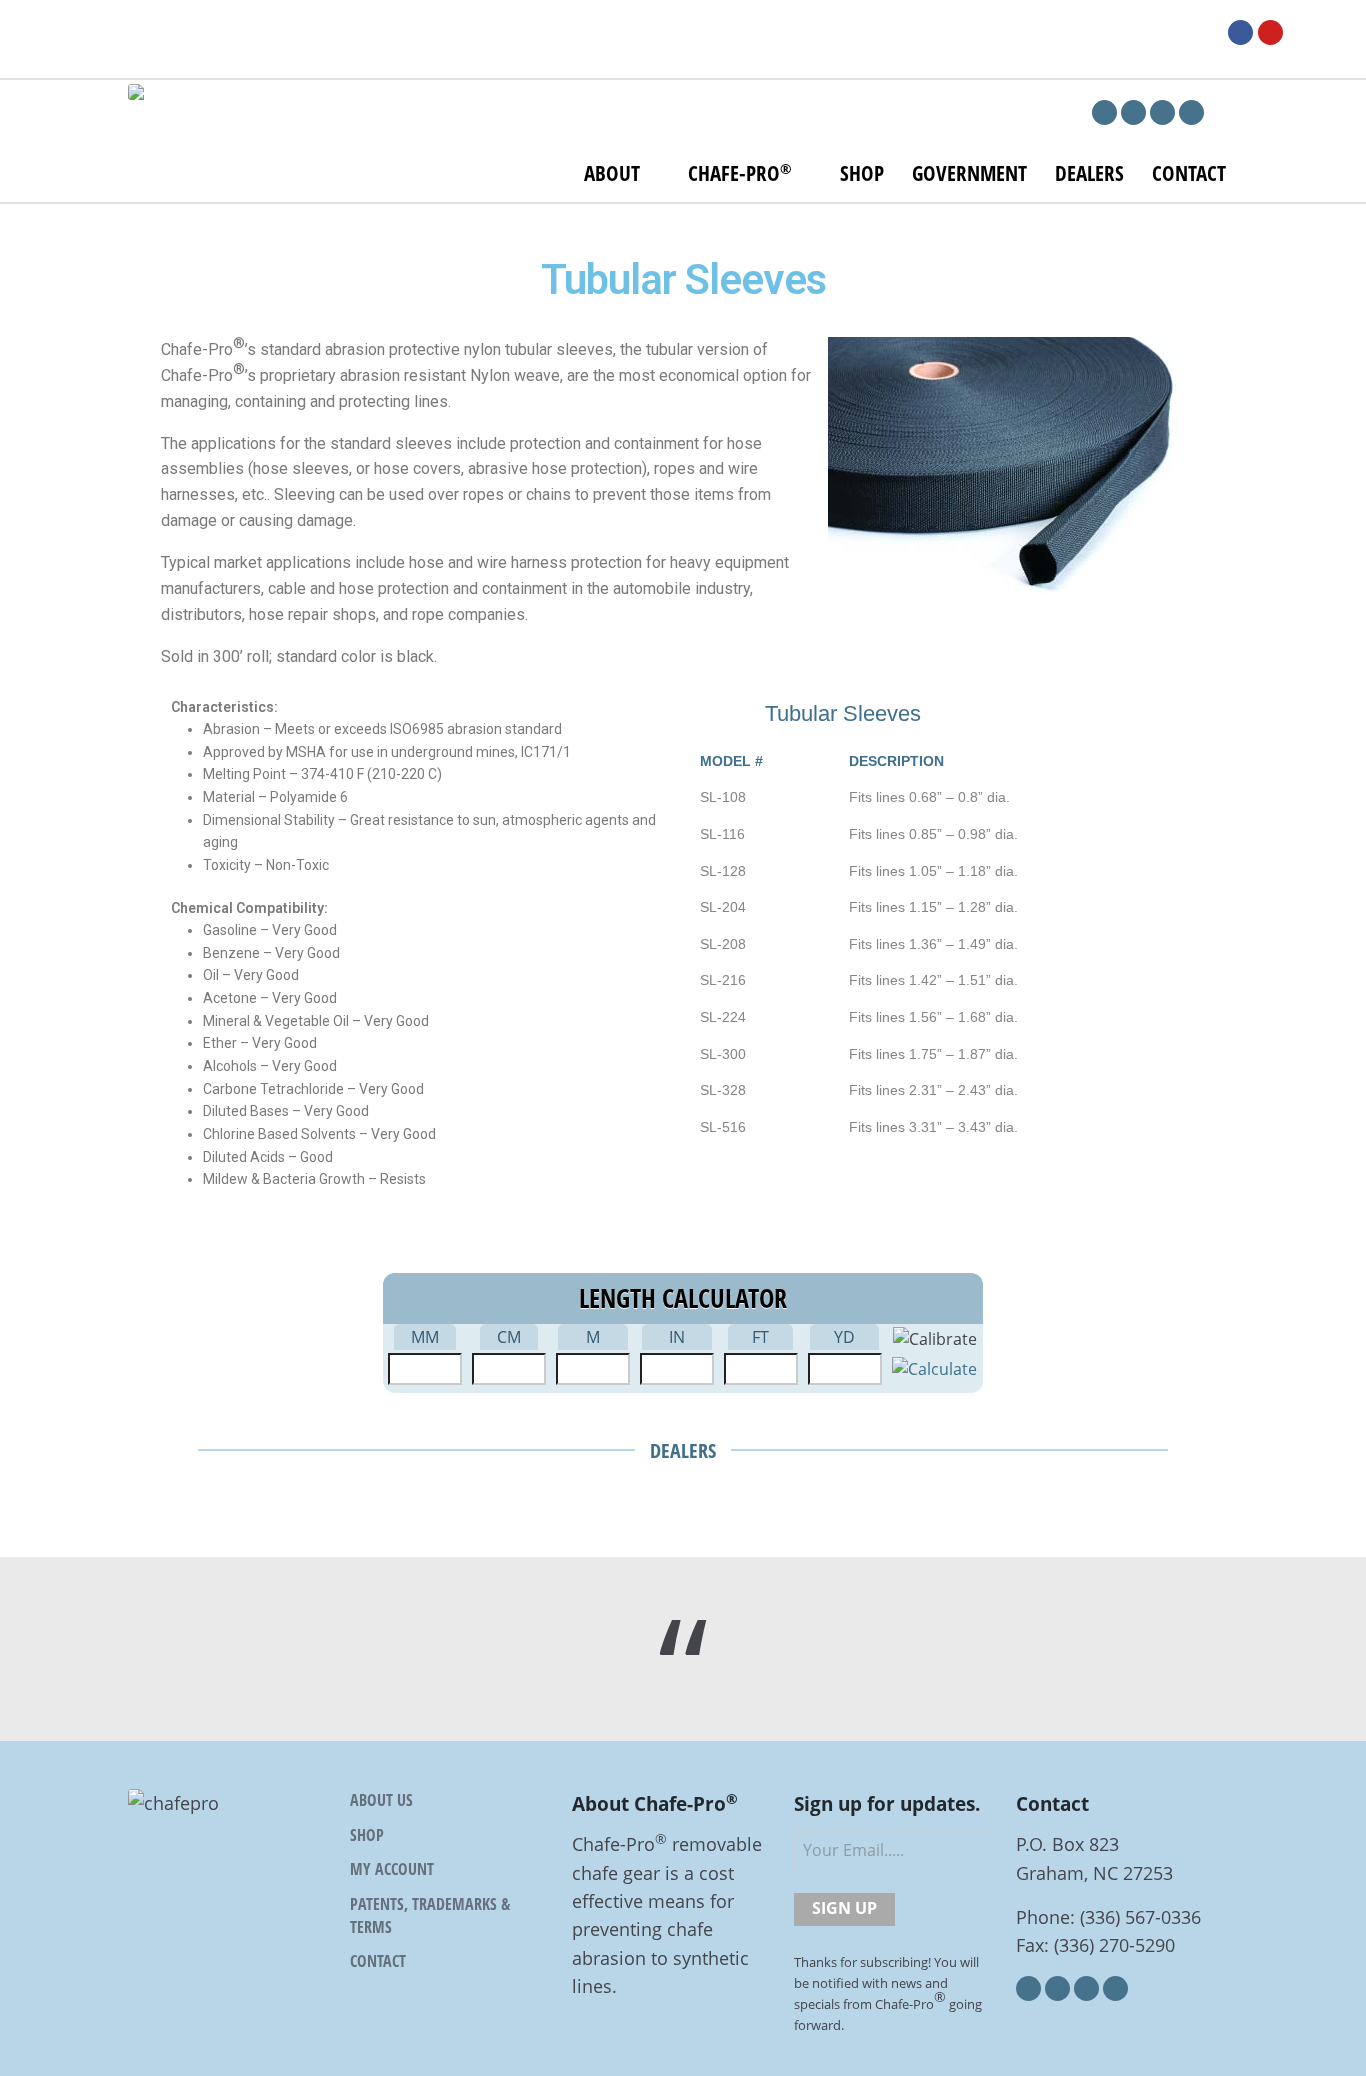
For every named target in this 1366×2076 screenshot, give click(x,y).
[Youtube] (1270, 32)
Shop (862, 173)
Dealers (1089, 173)
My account (392, 1869)
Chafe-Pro (740, 173)
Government (969, 173)
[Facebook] (1240, 32)
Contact (1189, 173)
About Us (381, 1800)
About (612, 173)
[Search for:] (1305, 35)
